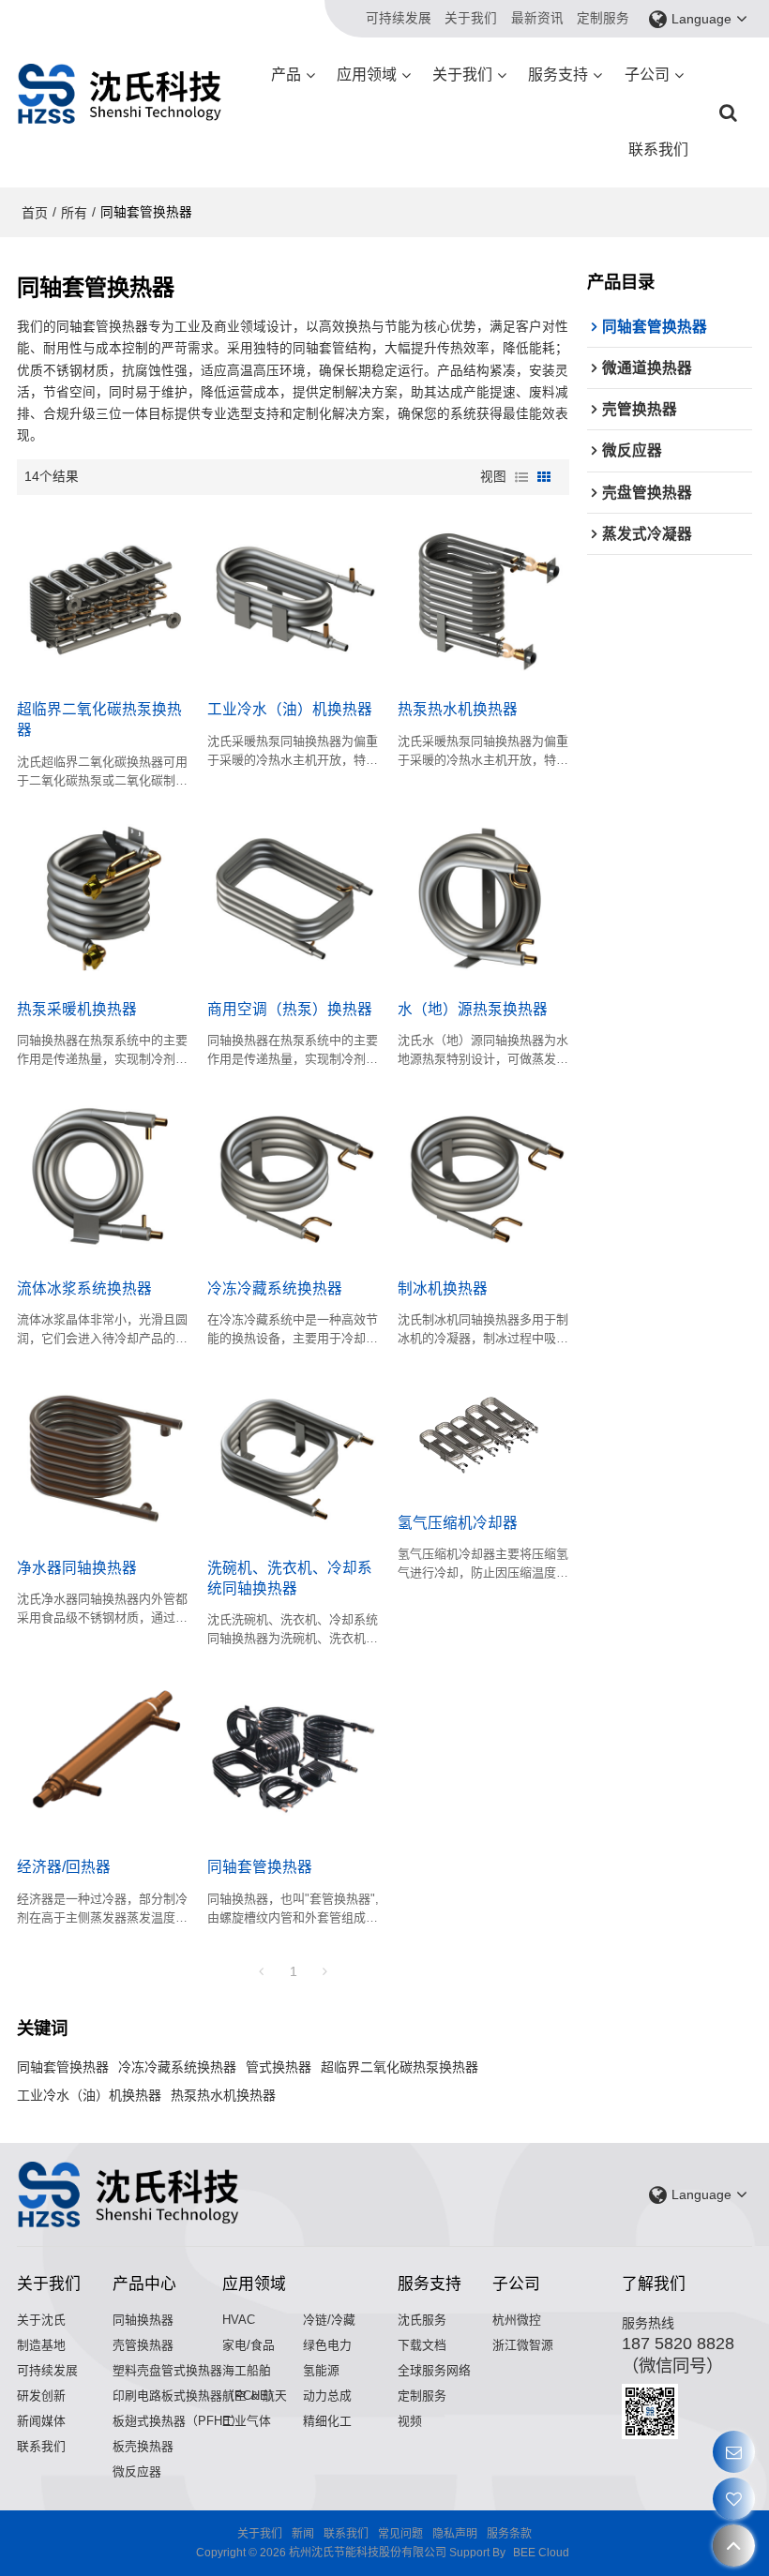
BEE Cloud (541, 2553)
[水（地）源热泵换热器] (483, 897)
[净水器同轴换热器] (103, 1455)
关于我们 (471, 18)
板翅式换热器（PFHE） (178, 2421)
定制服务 (603, 18)
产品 (286, 75)
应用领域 (367, 75)
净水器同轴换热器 (77, 1568)
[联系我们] (734, 2452)
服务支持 (558, 75)
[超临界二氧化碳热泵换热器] (103, 597)
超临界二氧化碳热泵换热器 (99, 719)
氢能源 (321, 2370)
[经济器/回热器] (103, 1755)
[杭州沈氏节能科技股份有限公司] (120, 94)
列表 (521, 477)
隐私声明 (455, 2534)
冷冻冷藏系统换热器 (275, 1288)
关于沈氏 (41, 2320)
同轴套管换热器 (260, 1867)
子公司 (647, 75)
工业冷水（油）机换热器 (290, 709)
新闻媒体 (41, 2421)
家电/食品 (249, 2345)
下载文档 (422, 2345)
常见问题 (400, 2534)
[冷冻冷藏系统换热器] (293, 1176)
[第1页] (262, 1971)
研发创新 (41, 2396)
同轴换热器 (143, 2320)
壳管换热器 (143, 2345)
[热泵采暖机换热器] (103, 897)
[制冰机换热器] (483, 1176)
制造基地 (41, 2345)
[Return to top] (734, 2546)
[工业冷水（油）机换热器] (293, 597)
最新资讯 (537, 18)
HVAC (239, 2320)
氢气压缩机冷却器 (458, 1523)
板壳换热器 (143, 2446)
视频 (410, 2421)
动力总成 (327, 2396)
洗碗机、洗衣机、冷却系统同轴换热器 (290, 1578)
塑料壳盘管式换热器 (167, 2370)
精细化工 (327, 2421)
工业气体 (247, 2421)
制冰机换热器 (443, 1288)
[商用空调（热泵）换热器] (293, 897)
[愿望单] (734, 2499)
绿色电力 (327, 2345)
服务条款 (509, 2534)
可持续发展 (399, 18)
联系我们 (658, 150)
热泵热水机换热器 (458, 709)
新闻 (303, 2534)
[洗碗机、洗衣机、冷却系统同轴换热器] (293, 1455)
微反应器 (137, 2471)
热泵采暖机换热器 (77, 1009)
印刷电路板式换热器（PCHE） (196, 2396)
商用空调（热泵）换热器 (290, 1009)
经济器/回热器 (64, 1867)
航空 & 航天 (255, 2396)
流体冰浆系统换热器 (84, 1288)
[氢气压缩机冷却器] (483, 1433)
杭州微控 (517, 2320)
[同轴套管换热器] (293, 1755)
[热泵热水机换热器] (483, 597)
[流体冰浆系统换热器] (103, 1176)
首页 (35, 213)
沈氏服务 (422, 2320)
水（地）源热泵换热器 (473, 1009)
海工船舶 (247, 2370)
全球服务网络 (434, 2370)
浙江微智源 (523, 2345)
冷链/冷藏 (329, 2320)
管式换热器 (279, 2067)
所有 (74, 213)
